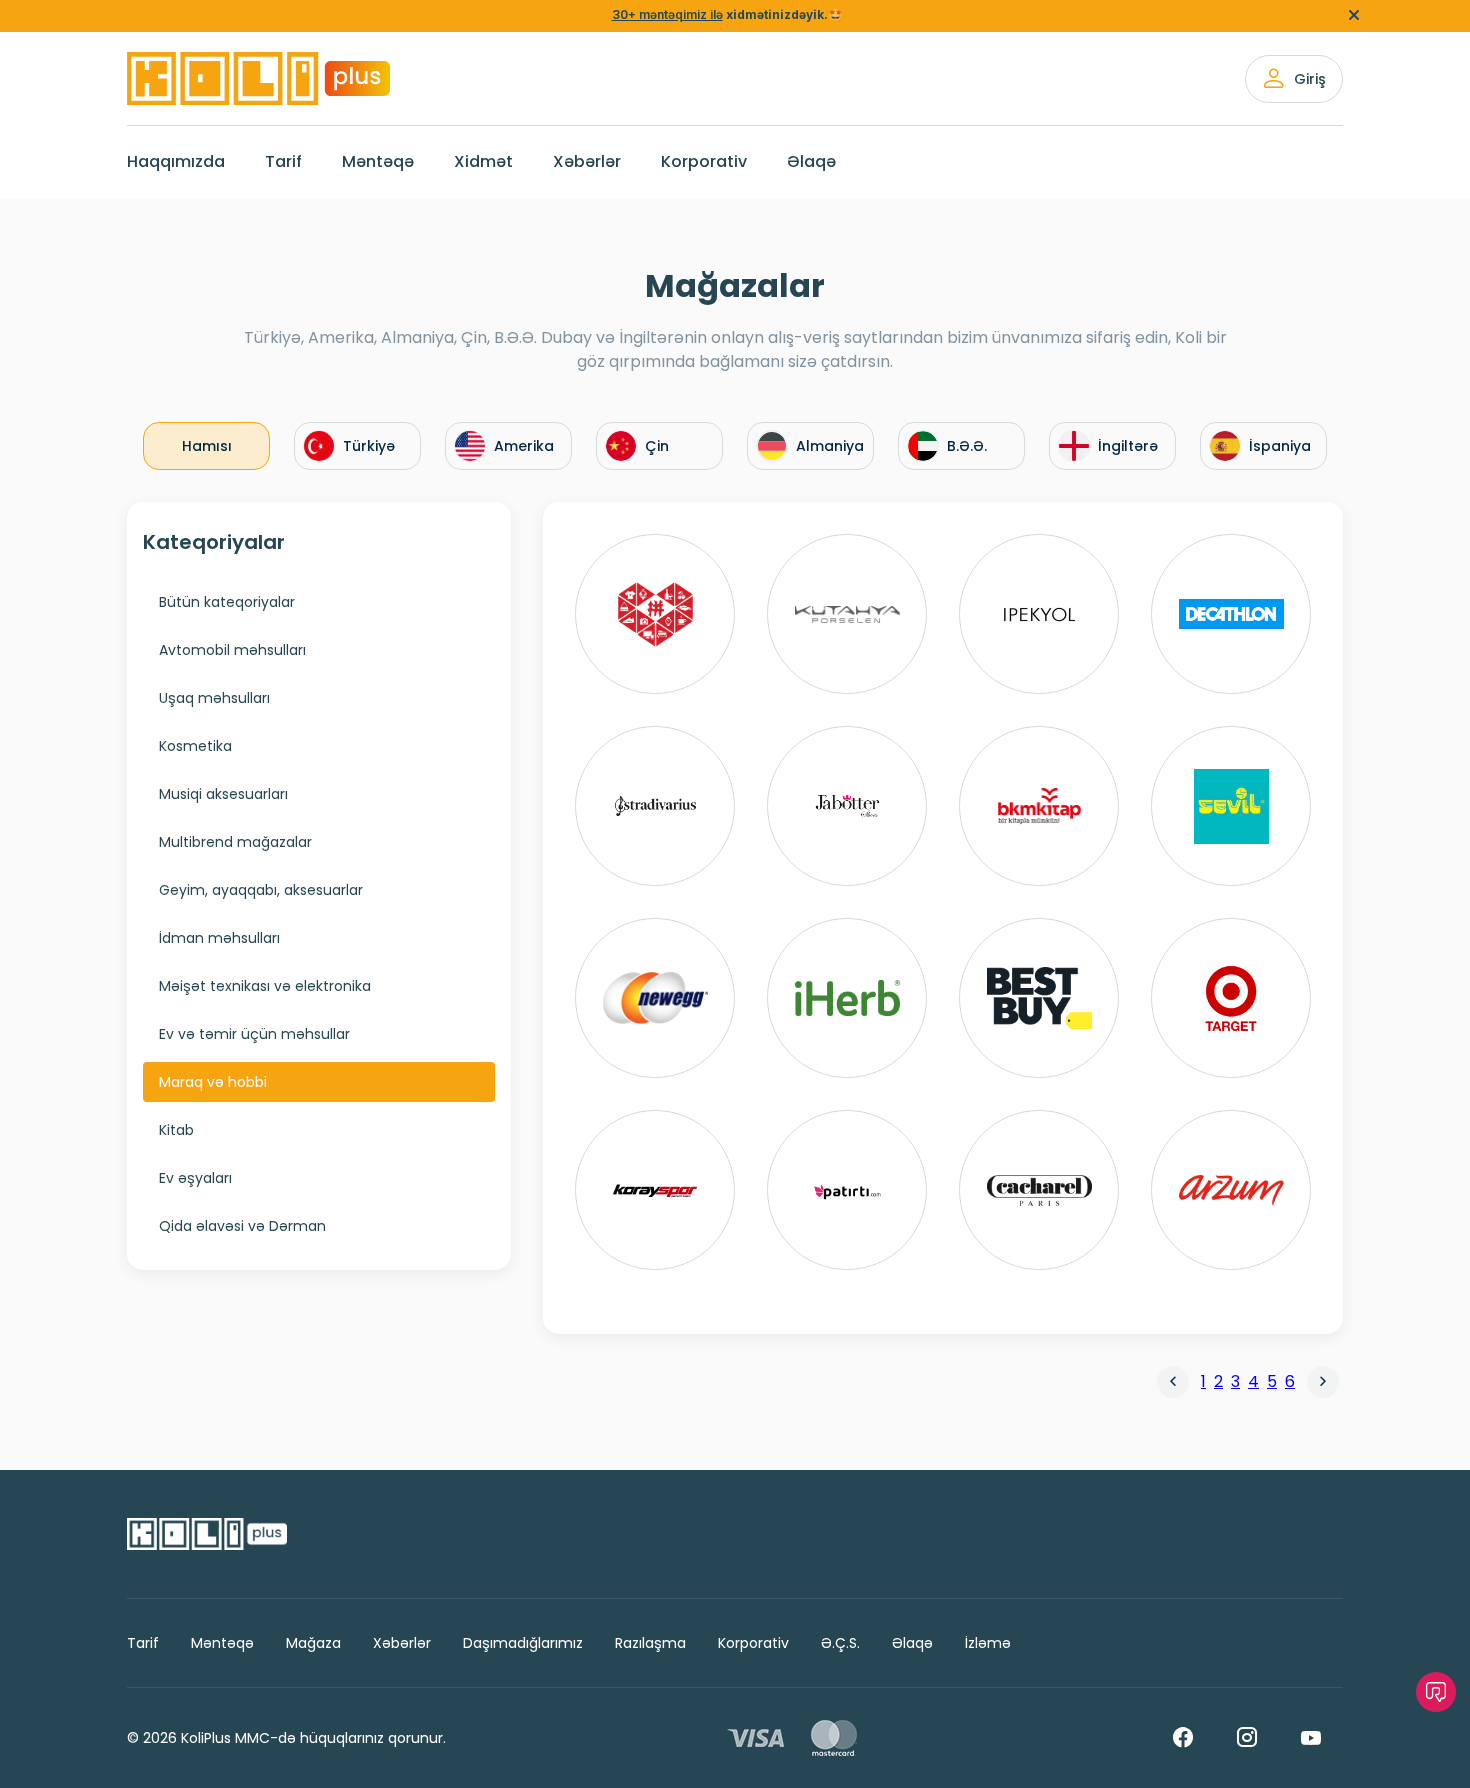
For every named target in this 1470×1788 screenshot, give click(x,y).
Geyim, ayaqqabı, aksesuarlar (261, 890)
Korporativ (704, 161)
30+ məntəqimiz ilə (667, 14)
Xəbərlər (587, 161)
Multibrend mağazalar (235, 842)
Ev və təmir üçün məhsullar (254, 1034)
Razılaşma (650, 1643)
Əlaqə (811, 161)
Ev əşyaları (195, 1178)
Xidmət (483, 161)
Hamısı (207, 446)
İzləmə (988, 1643)
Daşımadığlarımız (523, 1643)
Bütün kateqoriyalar (227, 602)
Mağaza (313, 1643)
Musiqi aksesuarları (223, 794)
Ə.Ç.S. (840, 1643)
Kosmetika (195, 746)
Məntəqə (378, 161)
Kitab (176, 1130)
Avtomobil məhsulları (232, 650)
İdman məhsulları (219, 938)
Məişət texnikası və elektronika (265, 986)
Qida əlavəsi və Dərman (242, 1226)
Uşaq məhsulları (214, 698)
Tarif (283, 161)
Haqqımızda (176, 161)
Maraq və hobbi (213, 1082)
